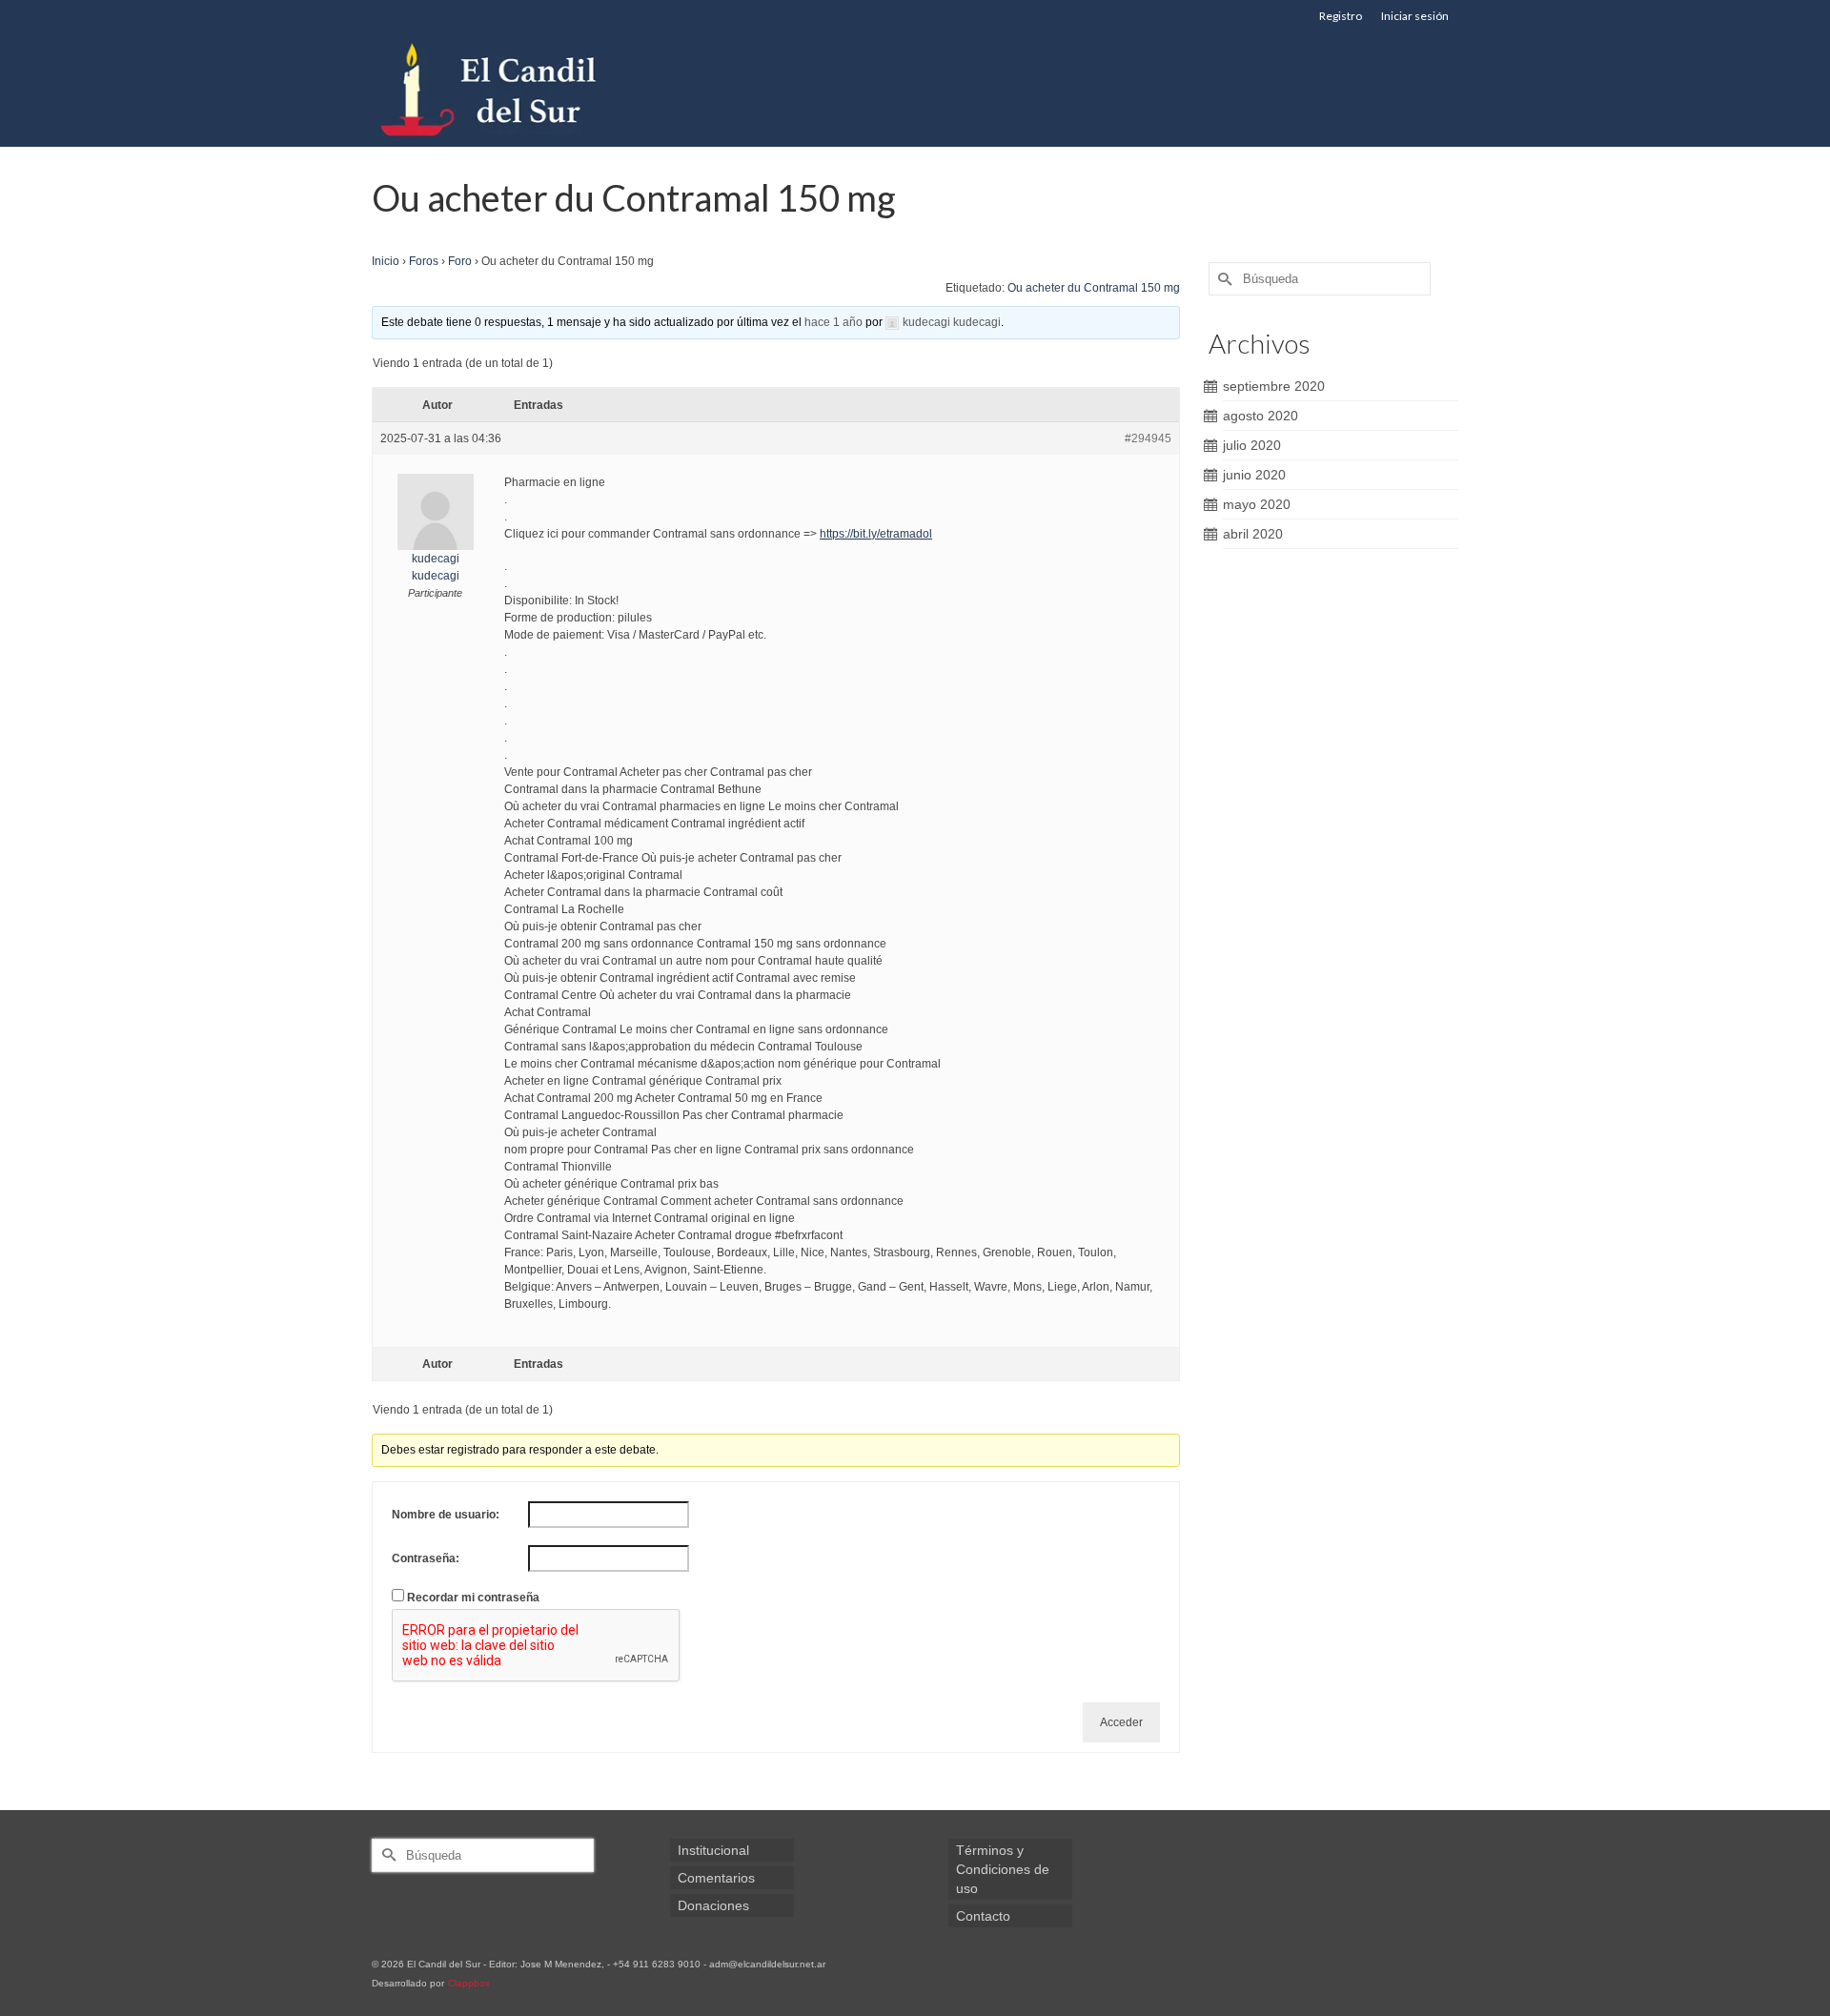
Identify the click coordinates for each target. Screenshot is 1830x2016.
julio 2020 (1252, 445)
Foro (460, 261)
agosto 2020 (1261, 416)
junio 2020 (1254, 475)
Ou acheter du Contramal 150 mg (1094, 288)
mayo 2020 (1257, 504)
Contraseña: (426, 1558)
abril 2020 (1253, 534)
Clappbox (469, 1983)
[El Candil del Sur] (543, 90)
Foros (424, 261)
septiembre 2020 (1274, 386)
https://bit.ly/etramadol (876, 534)
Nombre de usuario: (446, 1515)
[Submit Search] (1223, 279)
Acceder (1121, 1722)
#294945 (1148, 438)
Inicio (386, 261)
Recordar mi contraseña (473, 1598)
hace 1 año (834, 322)
